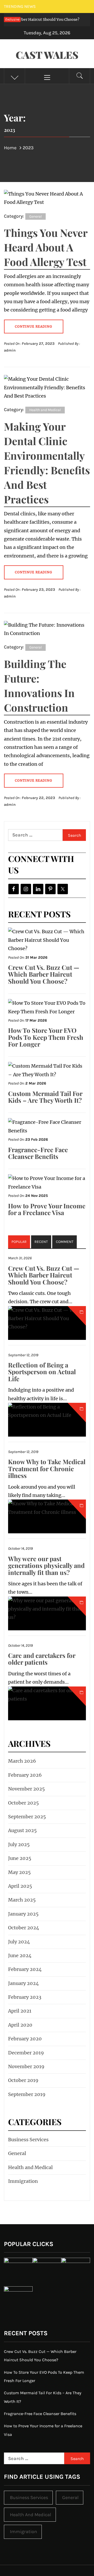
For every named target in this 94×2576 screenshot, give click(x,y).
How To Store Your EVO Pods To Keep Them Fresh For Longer (46, 1037)
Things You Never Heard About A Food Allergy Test (46, 247)
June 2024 (20, 1955)
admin (10, 350)
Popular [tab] (19, 1242)
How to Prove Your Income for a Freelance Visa (47, 1209)
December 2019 (26, 2053)
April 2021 (20, 2011)
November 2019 (26, 2066)
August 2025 (22, 1830)
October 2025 (23, 1803)
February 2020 (25, 2039)
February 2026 (25, 1775)
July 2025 (19, 1844)
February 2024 (25, 1969)
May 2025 (19, 1872)
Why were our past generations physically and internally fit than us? (46, 1565)
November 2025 (27, 1789)
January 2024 (23, 1983)
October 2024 (24, 1928)
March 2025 (22, 1900)
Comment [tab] (65, 1242)
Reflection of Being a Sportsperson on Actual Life (42, 1372)
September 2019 (27, 2094)
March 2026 (22, 1761)
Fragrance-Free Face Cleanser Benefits (38, 1153)
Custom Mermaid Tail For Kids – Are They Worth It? (45, 1097)
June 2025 (20, 1858)
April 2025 (20, 1886)
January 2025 (23, 1914)
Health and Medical (45, 410)
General (36, 216)
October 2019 (23, 2080)
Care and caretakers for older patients (42, 1659)
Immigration (23, 2181)
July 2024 (19, 1942)
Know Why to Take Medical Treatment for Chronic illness (47, 1468)
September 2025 (27, 1817)
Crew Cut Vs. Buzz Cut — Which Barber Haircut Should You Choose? (44, 974)
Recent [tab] (41, 1242)
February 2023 (25, 1997)
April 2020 (20, 2025)
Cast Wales (47, 55)
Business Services (28, 2140)
